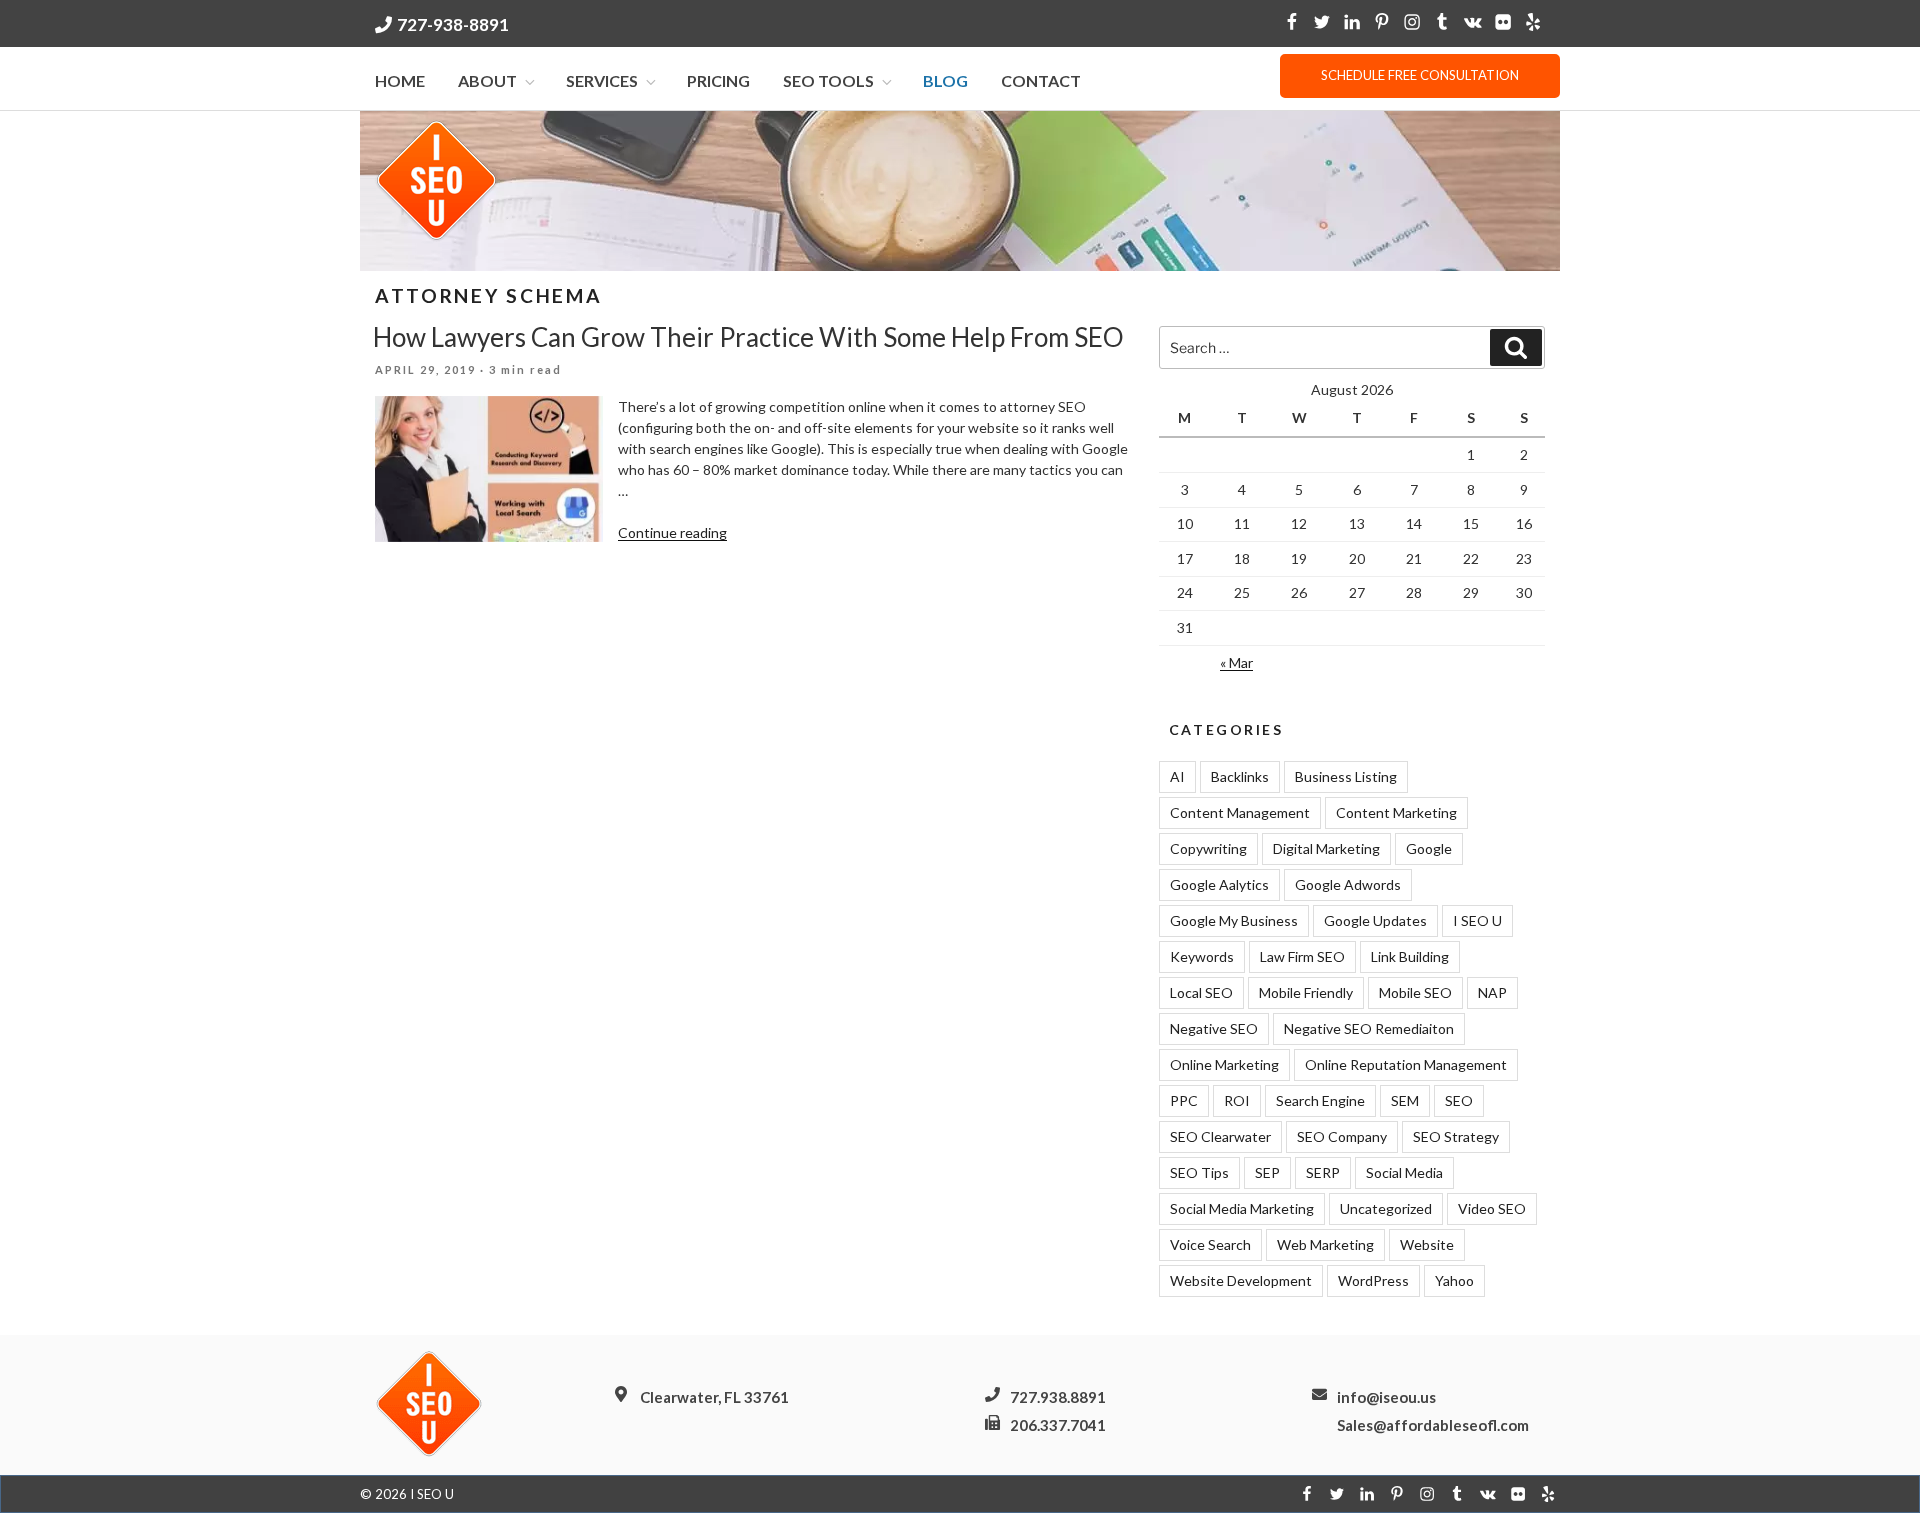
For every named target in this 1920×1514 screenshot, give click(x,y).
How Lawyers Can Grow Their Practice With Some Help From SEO (748, 337)
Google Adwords (1348, 884)
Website (1427, 1244)
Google (1429, 848)
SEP (1267, 1172)
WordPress (1373, 1280)
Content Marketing (1396, 812)
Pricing (718, 80)
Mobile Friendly (1306, 992)
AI (1177, 776)
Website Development (1241, 1280)
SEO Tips (1199, 1172)
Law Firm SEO (1302, 956)
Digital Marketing (1326, 848)
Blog (945, 80)
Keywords (1202, 956)
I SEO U (1477, 920)
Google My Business (1234, 920)
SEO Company (1342, 1136)
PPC (1184, 1100)
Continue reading (672, 532)
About (487, 80)
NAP (1492, 992)
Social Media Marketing (1242, 1208)
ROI (1237, 1100)
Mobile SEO (1415, 992)
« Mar (1236, 662)
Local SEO (1201, 992)
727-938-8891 (453, 24)
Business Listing (1346, 776)
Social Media (1404, 1172)
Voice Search (1210, 1244)
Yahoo (1454, 1280)
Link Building (1410, 956)
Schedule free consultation (1420, 75)
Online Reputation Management (1406, 1064)
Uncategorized (1386, 1208)
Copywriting (1208, 848)
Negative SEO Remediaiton (1369, 1028)
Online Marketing (1224, 1064)
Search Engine (1320, 1100)
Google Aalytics (1219, 884)
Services (602, 80)
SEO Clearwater (1220, 1136)
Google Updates (1375, 920)
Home (400, 80)
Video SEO (1492, 1208)
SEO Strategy (1456, 1136)
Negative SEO (1214, 1028)
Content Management (1240, 812)
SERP (1323, 1172)
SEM (1405, 1100)
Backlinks (1240, 776)
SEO (1459, 1100)
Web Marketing (1325, 1244)
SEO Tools (828, 80)
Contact (1041, 80)
